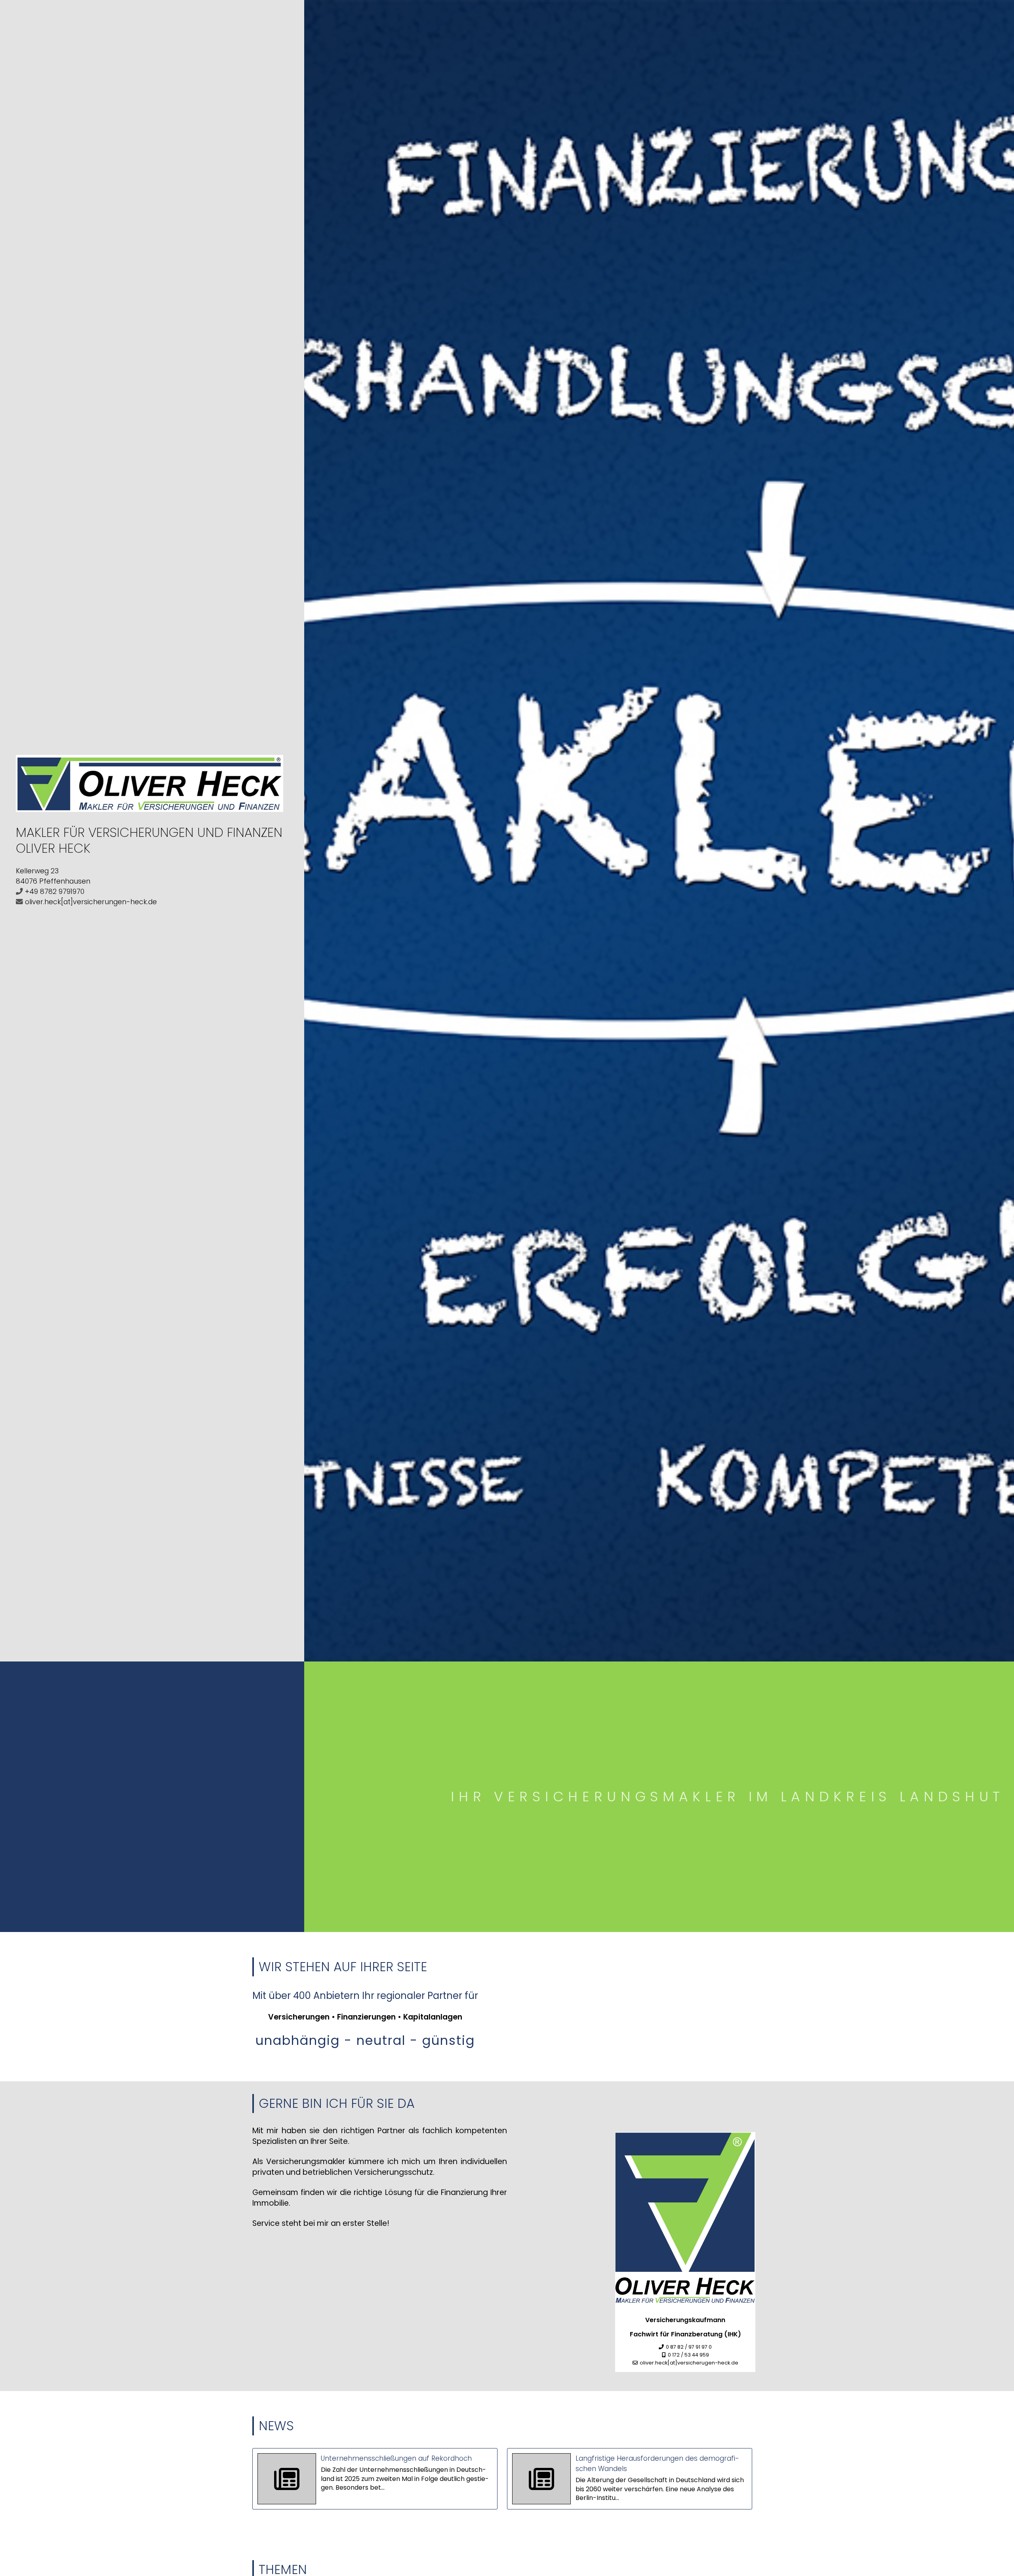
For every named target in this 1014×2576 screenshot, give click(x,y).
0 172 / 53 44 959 (688, 2355)
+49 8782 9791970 (55, 892)
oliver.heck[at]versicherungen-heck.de (91, 902)
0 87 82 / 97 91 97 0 (689, 2347)
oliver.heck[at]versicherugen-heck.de (689, 2363)
